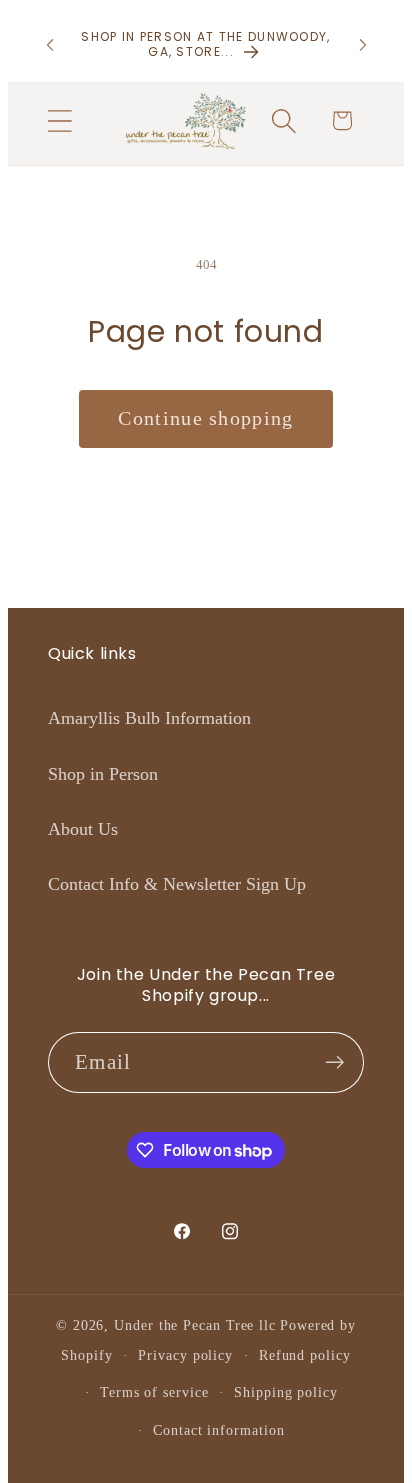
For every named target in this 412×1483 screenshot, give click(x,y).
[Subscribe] (334, 1062)
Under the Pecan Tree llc (195, 1325)
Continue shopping (205, 418)
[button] (59, 120)
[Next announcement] (363, 45)
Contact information (218, 1430)
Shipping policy (286, 1392)
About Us (83, 829)
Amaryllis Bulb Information (149, 718)
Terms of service (154, 1392)
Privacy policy (185, 1355)
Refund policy (305, 1355)
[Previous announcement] (50, 45)
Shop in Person (103, 774)
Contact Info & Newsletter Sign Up (177, 884)
